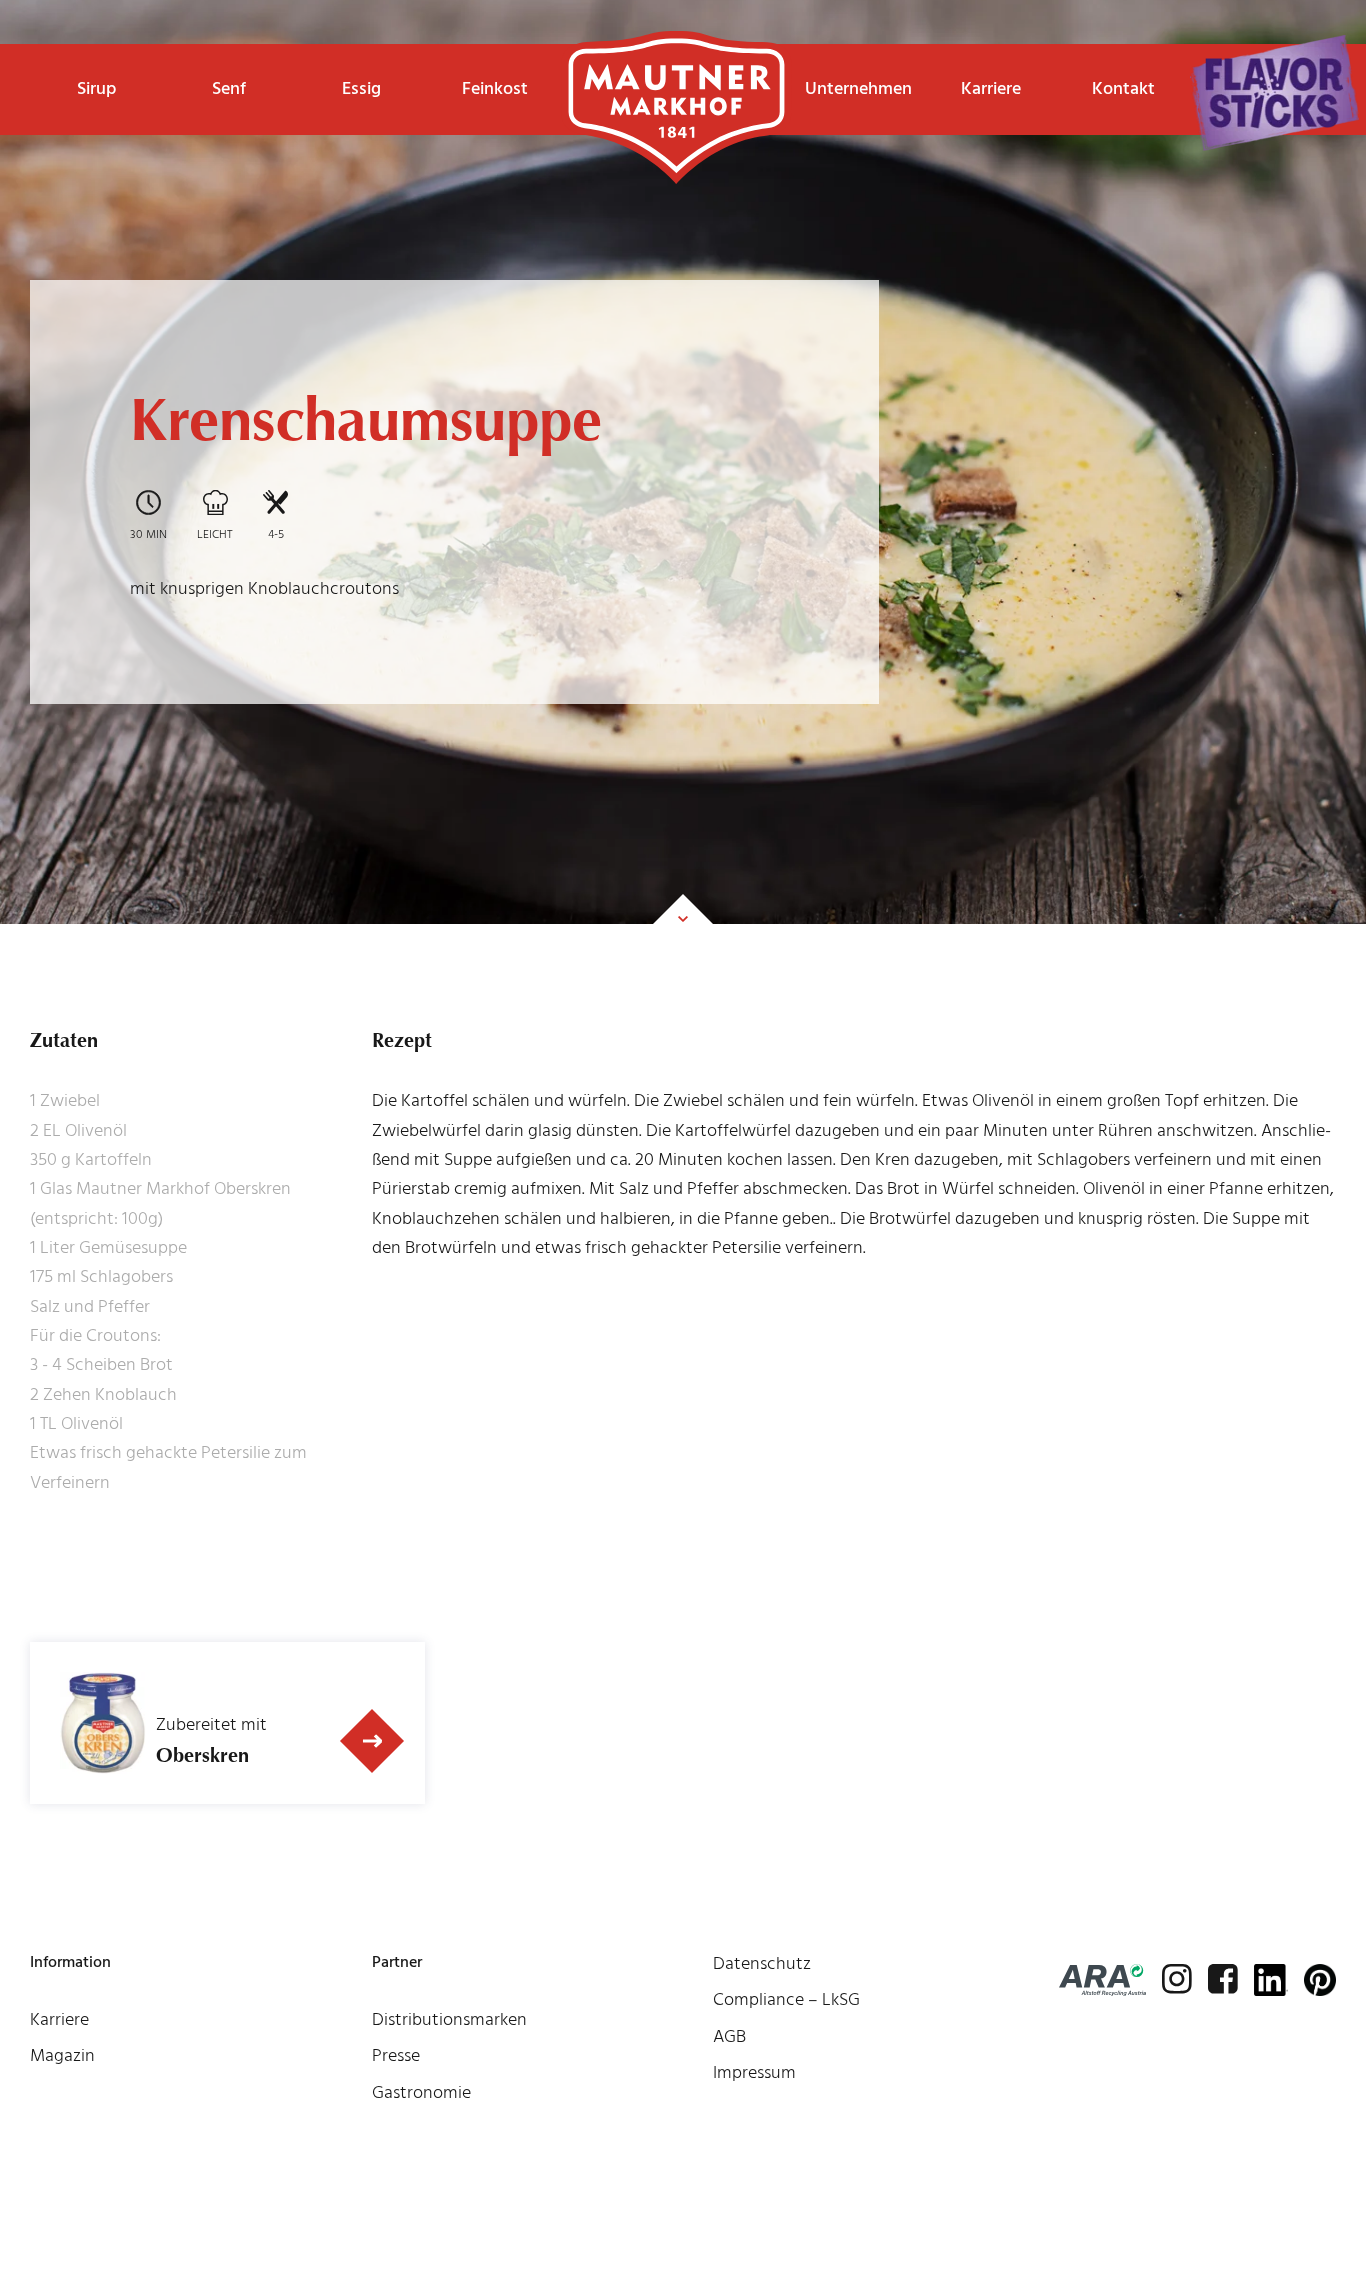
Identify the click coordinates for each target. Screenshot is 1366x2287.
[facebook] (1223, 1979)
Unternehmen (858, 88)
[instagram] (1177, 1979)
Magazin (62, 2055)
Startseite (676, 75)
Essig (361, 88)
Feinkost (495, 88)
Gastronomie (421, 2092)
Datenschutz (762, 1963)
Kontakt (1123, 88)
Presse (396, 2055)
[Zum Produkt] (373, 1741)
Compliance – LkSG (786, 1999)
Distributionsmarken (449, 2019)
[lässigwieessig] (1274, 93)
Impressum (754, 2072)
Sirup (96, 88)
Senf (229, 88)
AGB (729, 2036)
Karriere (991, 88)
